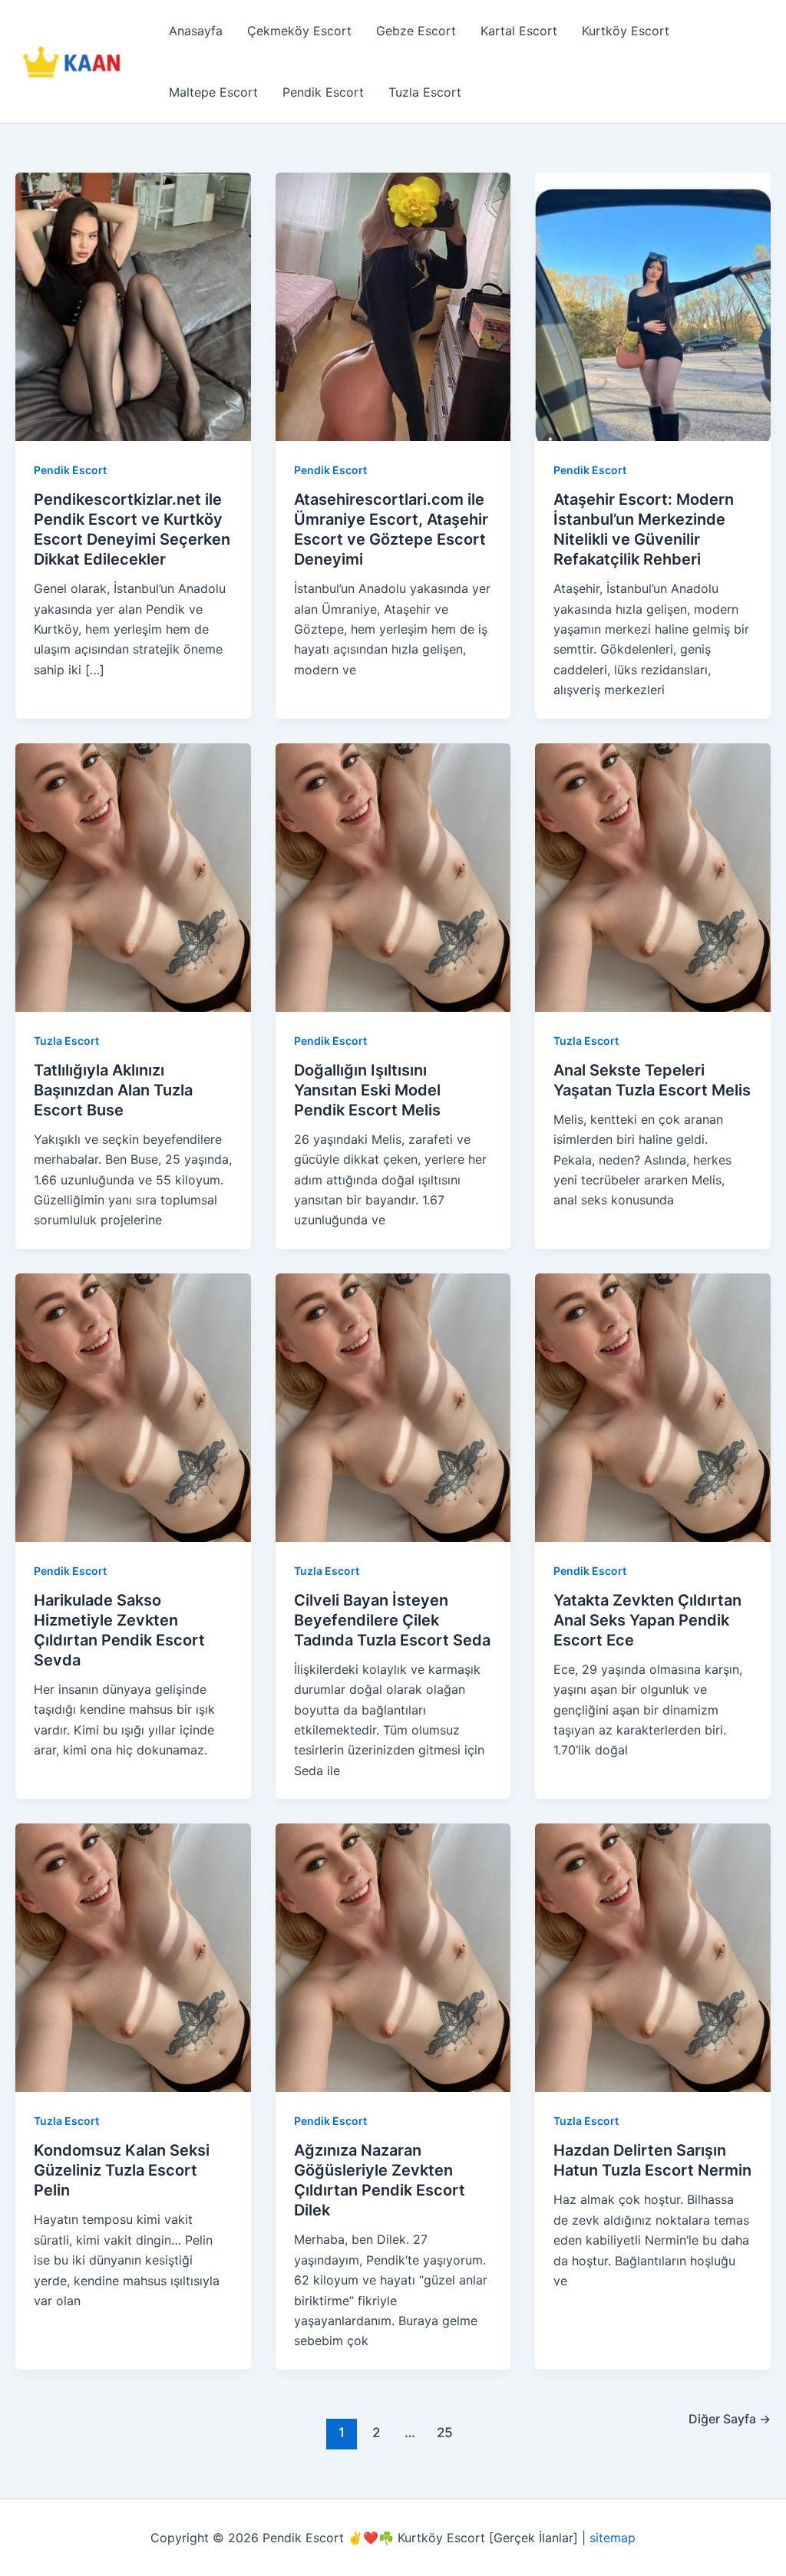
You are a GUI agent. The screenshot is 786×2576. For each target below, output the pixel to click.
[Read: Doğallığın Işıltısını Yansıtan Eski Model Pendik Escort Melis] (393, 876)
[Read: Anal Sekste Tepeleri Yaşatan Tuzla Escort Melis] (653, 876)
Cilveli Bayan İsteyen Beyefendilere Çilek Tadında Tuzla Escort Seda (392, 1620)
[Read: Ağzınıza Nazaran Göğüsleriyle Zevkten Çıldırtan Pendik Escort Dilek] (393, 1957)
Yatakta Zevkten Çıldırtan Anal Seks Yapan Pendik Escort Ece (647, 1620)
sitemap (613, 2538)
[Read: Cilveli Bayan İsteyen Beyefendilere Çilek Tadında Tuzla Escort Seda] (393, 1406)
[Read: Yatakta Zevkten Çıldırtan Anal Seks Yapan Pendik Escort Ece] (653, 1406)
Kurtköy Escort (626, 31)
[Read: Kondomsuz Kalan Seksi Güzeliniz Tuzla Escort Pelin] (133, 1957)
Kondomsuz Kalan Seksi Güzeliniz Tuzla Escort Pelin (122, 2170)
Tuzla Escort (425, 92)
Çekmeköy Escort (299, 31)
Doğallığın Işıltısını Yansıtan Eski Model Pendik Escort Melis (367, 1090)
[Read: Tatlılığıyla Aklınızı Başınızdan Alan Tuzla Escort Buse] (133, 876)
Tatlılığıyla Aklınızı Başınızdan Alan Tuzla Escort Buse (113, 1090)
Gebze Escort (416, 31)
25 (445, 2432)
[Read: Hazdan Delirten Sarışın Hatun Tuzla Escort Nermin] (653, 1957)
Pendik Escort (323, 92)
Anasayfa (196, 31)
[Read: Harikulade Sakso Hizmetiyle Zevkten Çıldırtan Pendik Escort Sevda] (133, 1406)
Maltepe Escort (213, 92)
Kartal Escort (519, 31)
